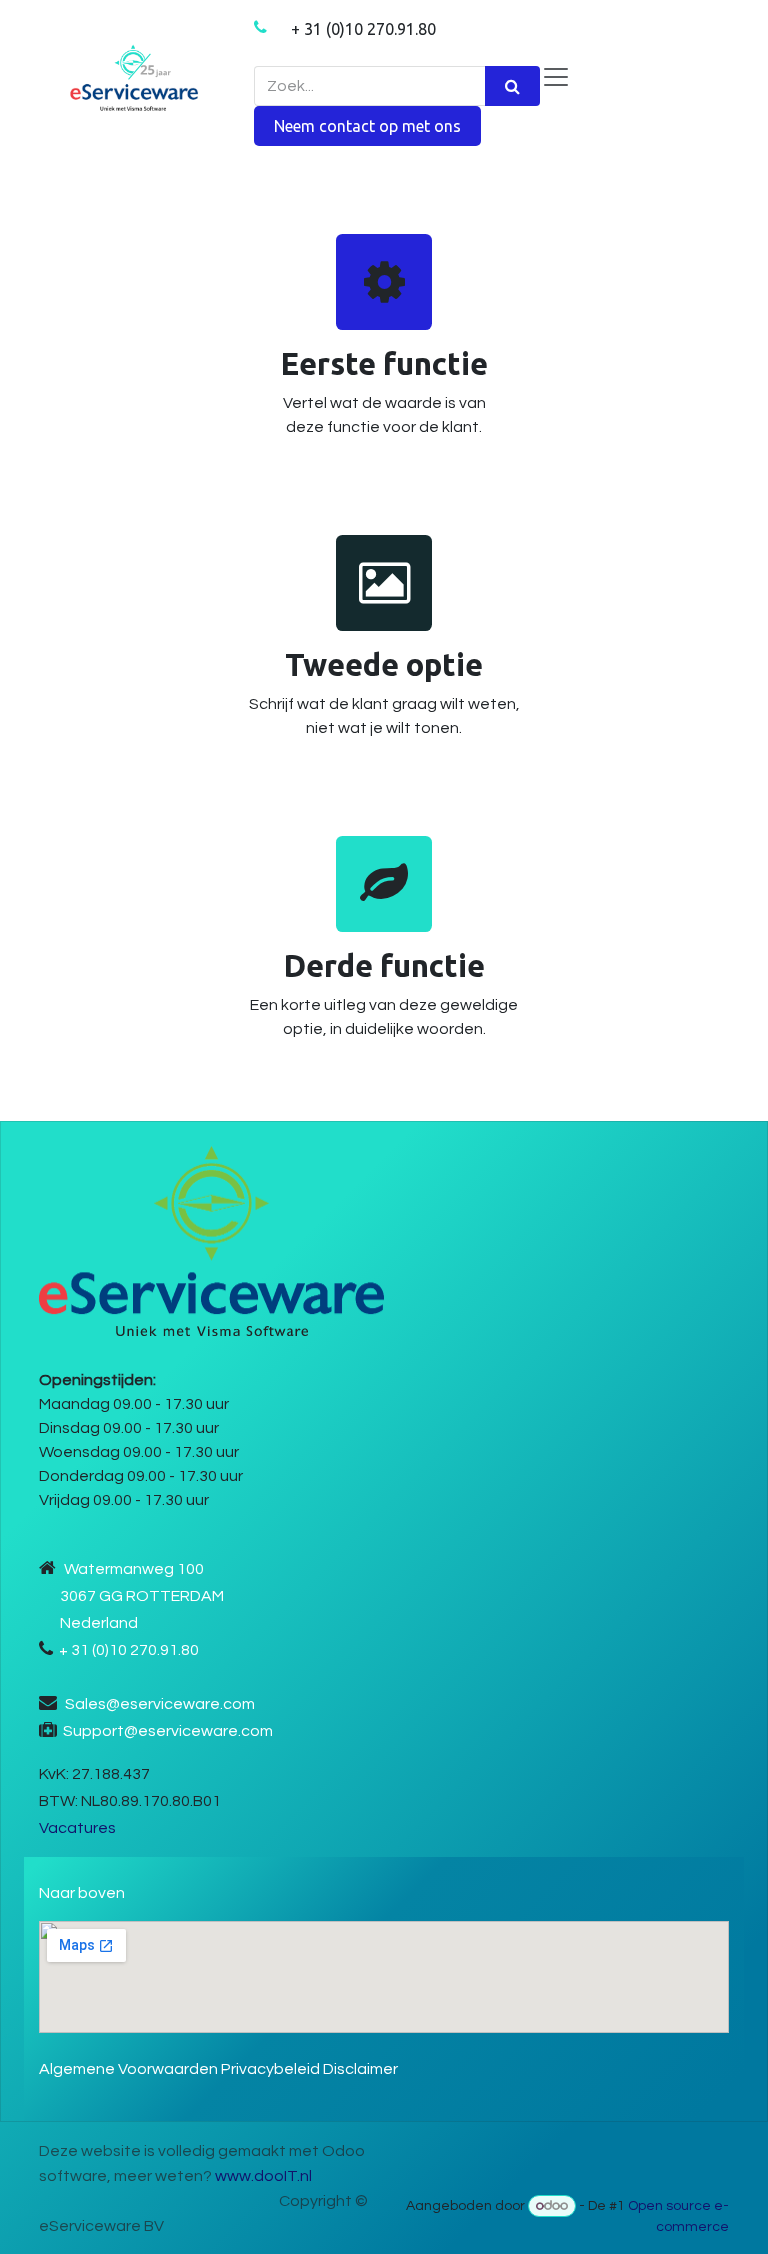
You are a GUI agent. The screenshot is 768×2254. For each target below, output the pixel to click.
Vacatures (77, 1828)
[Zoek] (512, 86)
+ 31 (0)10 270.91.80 (363, 29)
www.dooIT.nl (263, 2176)
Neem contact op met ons (367, 126)
